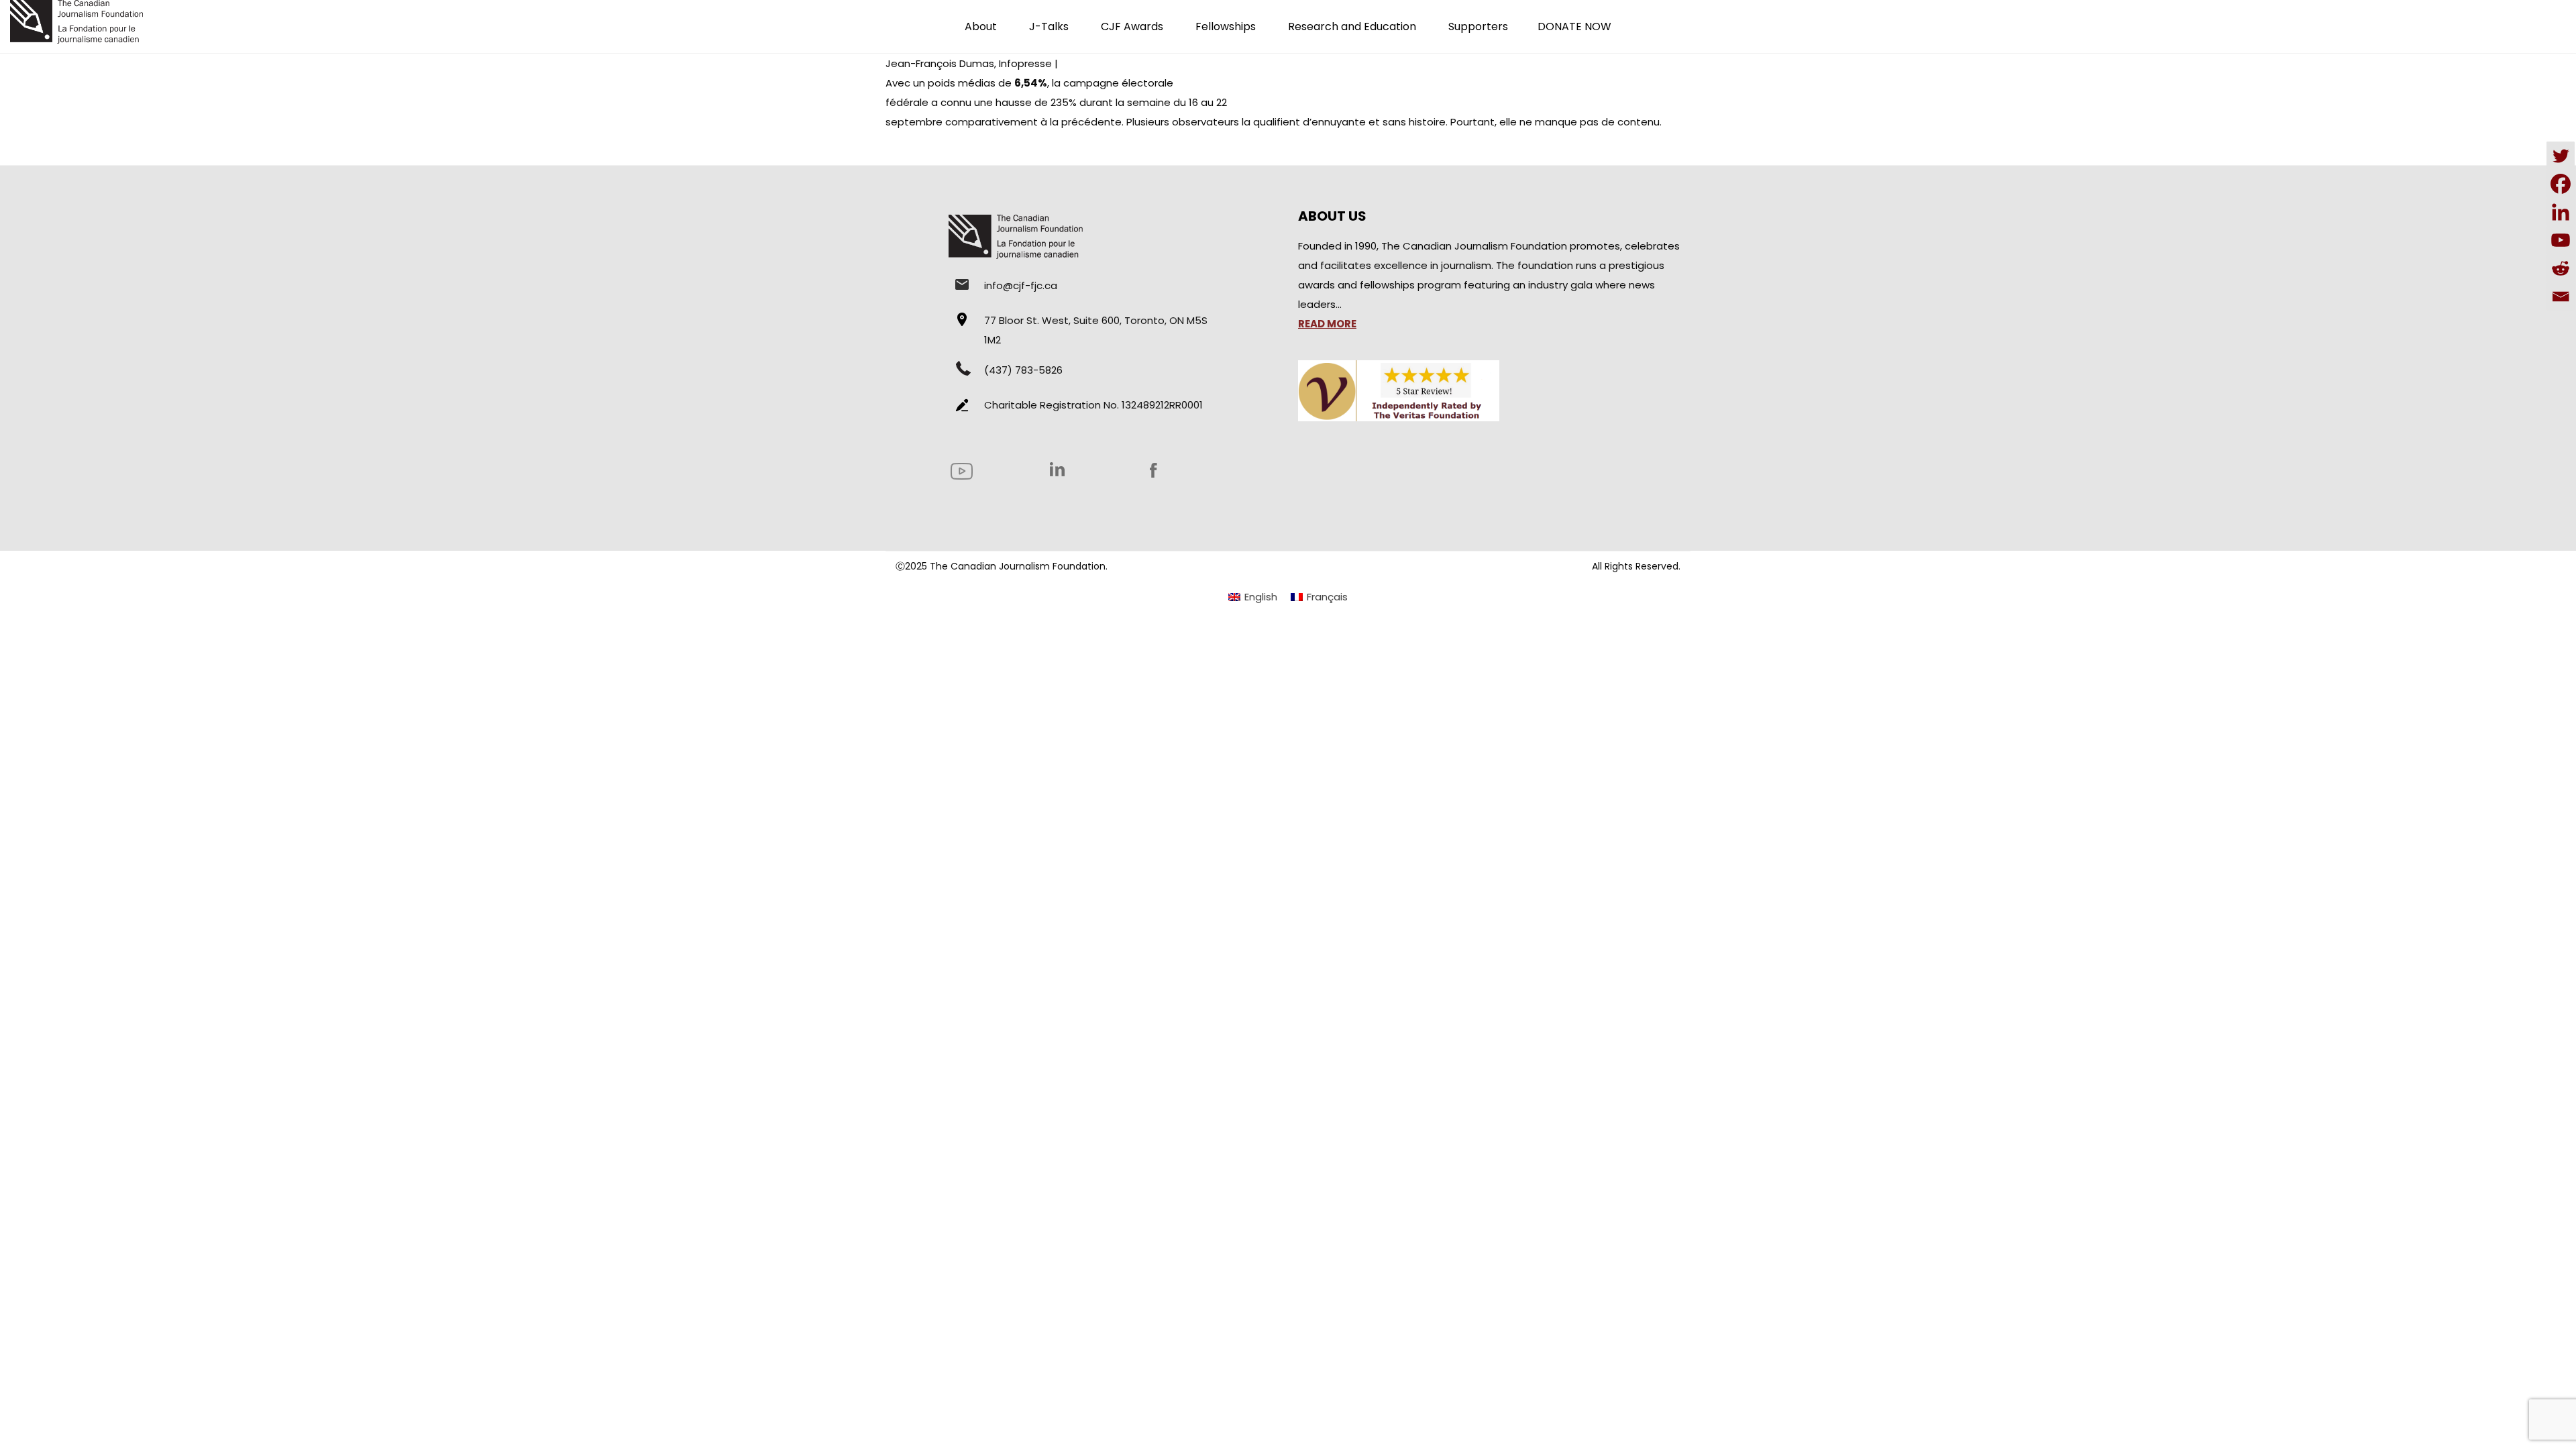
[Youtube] (2561, 240)
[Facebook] (2561, 184)
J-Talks (1049, 26)
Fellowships (1226, 26)
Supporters (1478, 26)
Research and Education (1352, 26)
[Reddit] (2561, 268)
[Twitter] (2561, 156)
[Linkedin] (2561, 212)
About (981, 26)
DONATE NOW (1574, 26)
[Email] (2561, 297)
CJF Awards (1132, 26)
